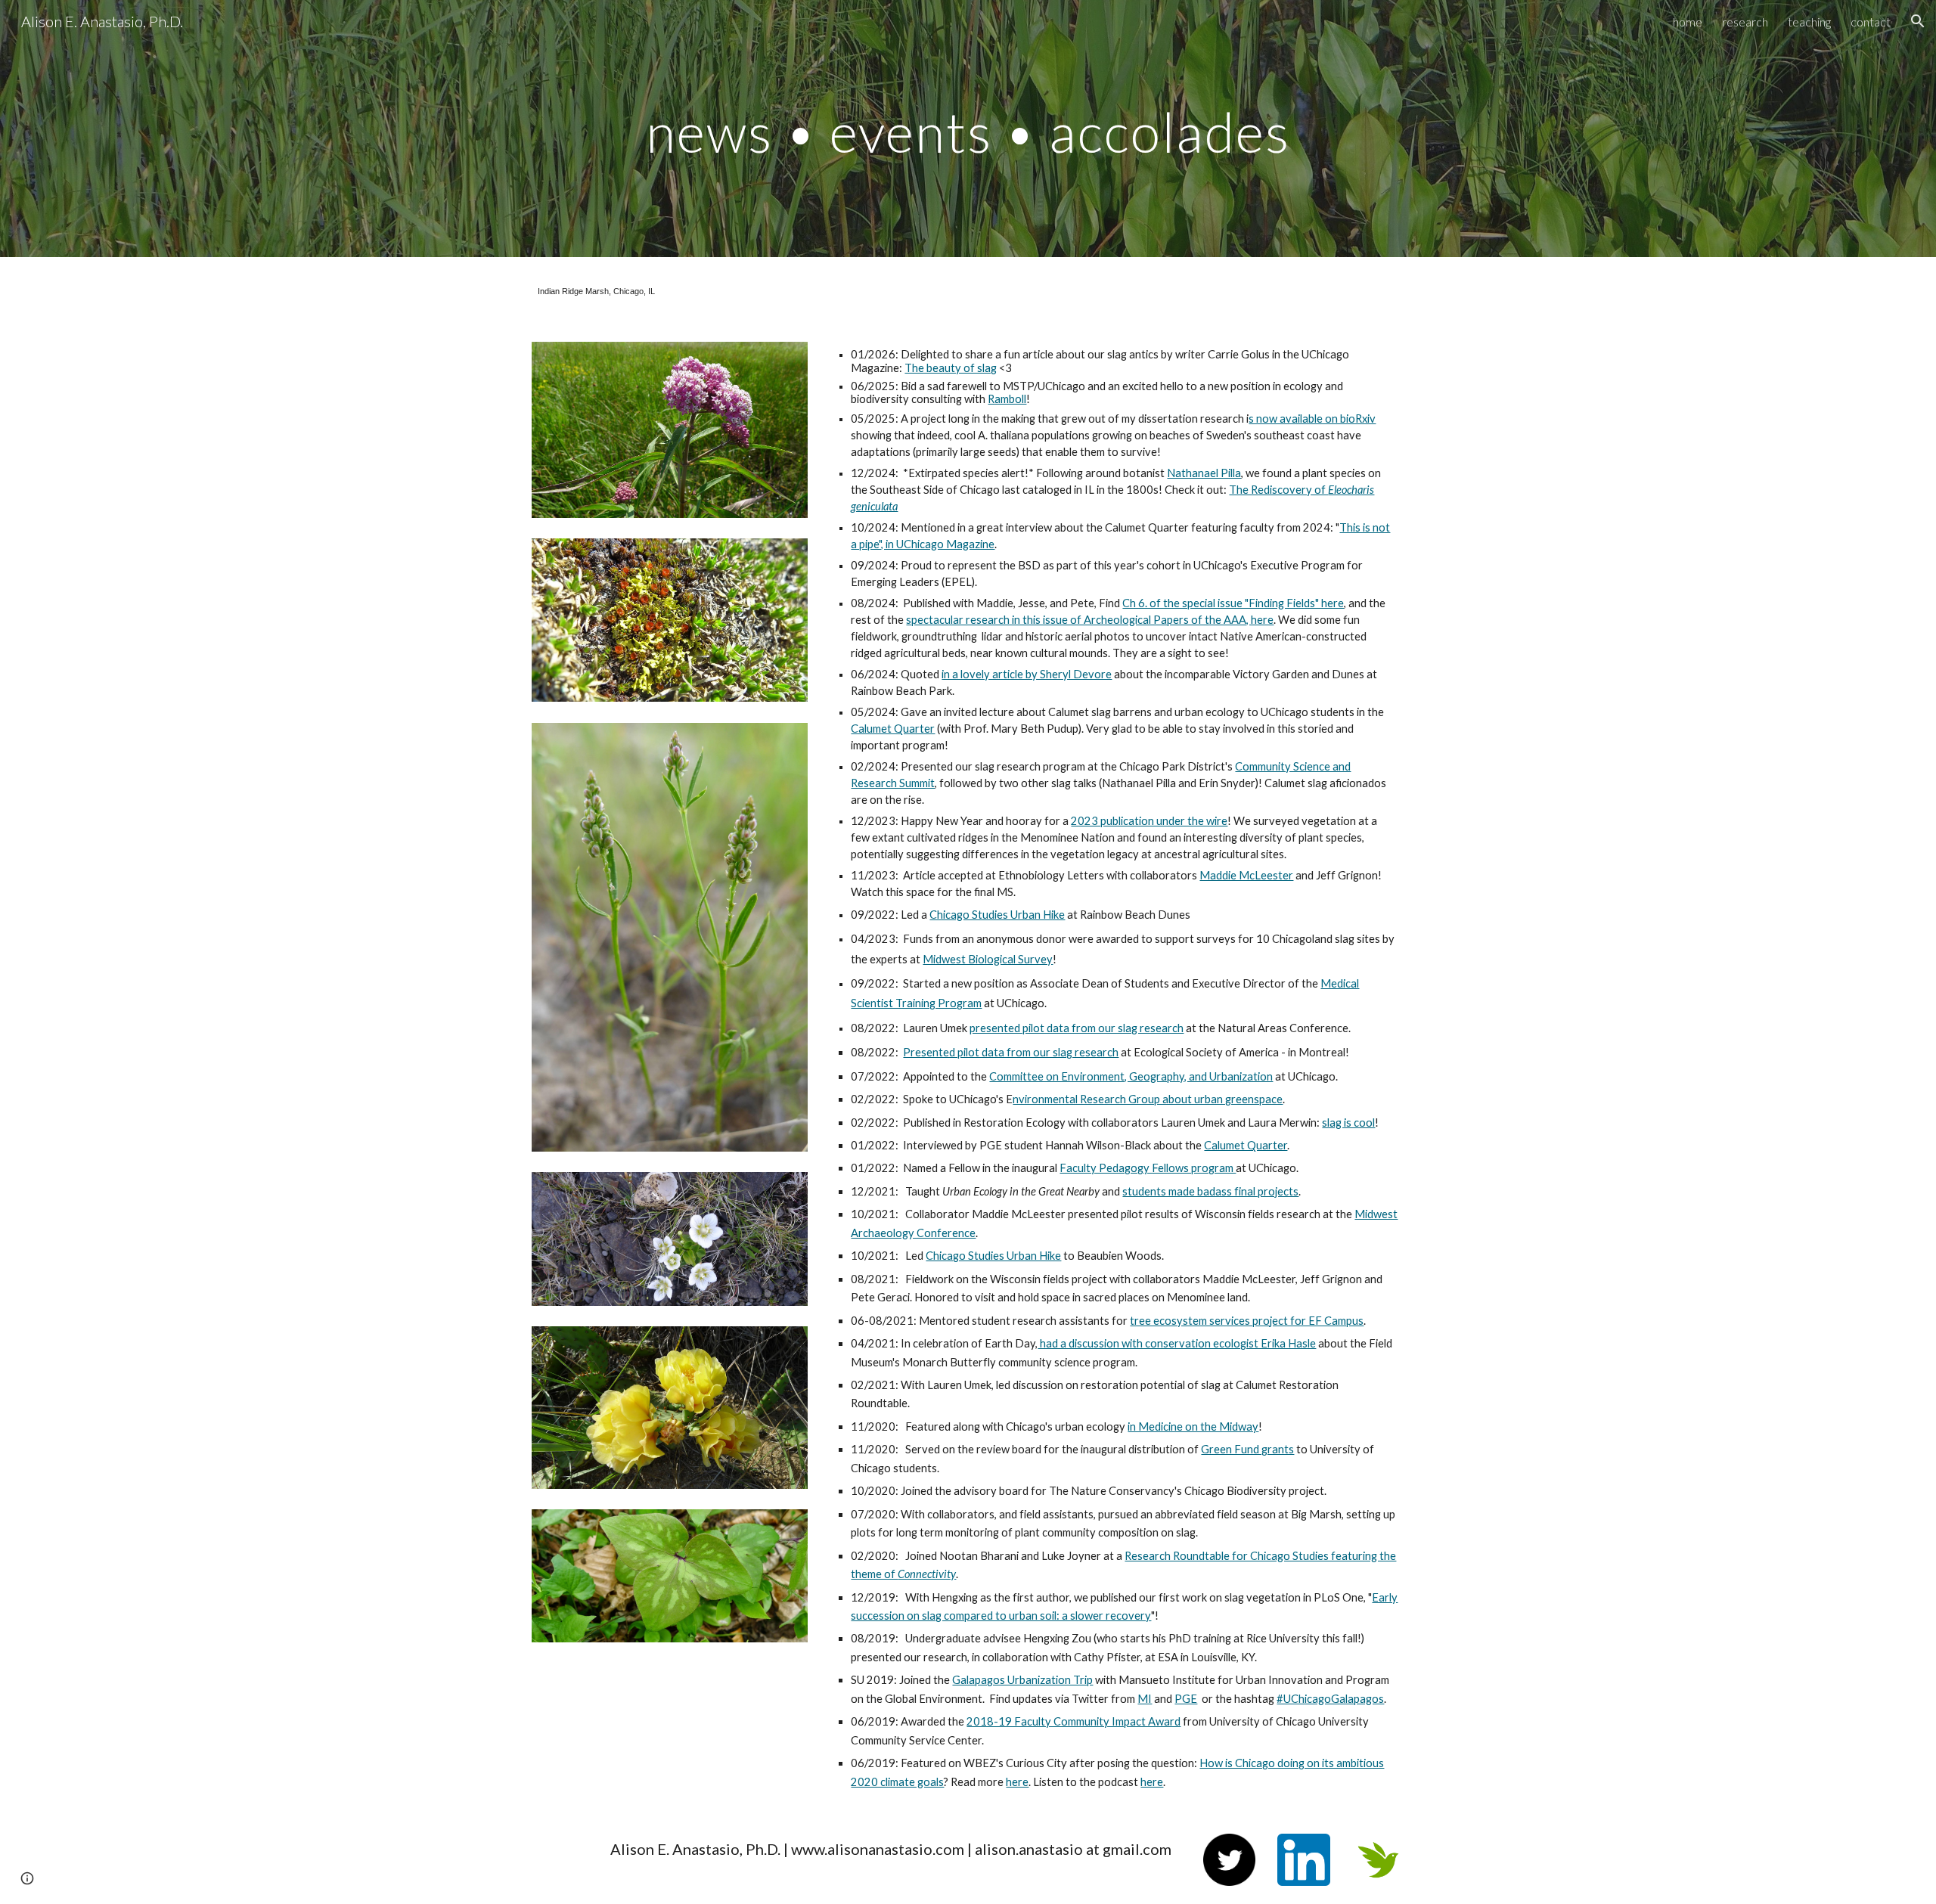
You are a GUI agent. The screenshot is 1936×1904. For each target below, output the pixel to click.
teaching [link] (1809, 22)
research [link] (1745, 22)
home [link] (1688, 22)
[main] (968, 128)
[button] (1918, 21)
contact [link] (1871, 22)
